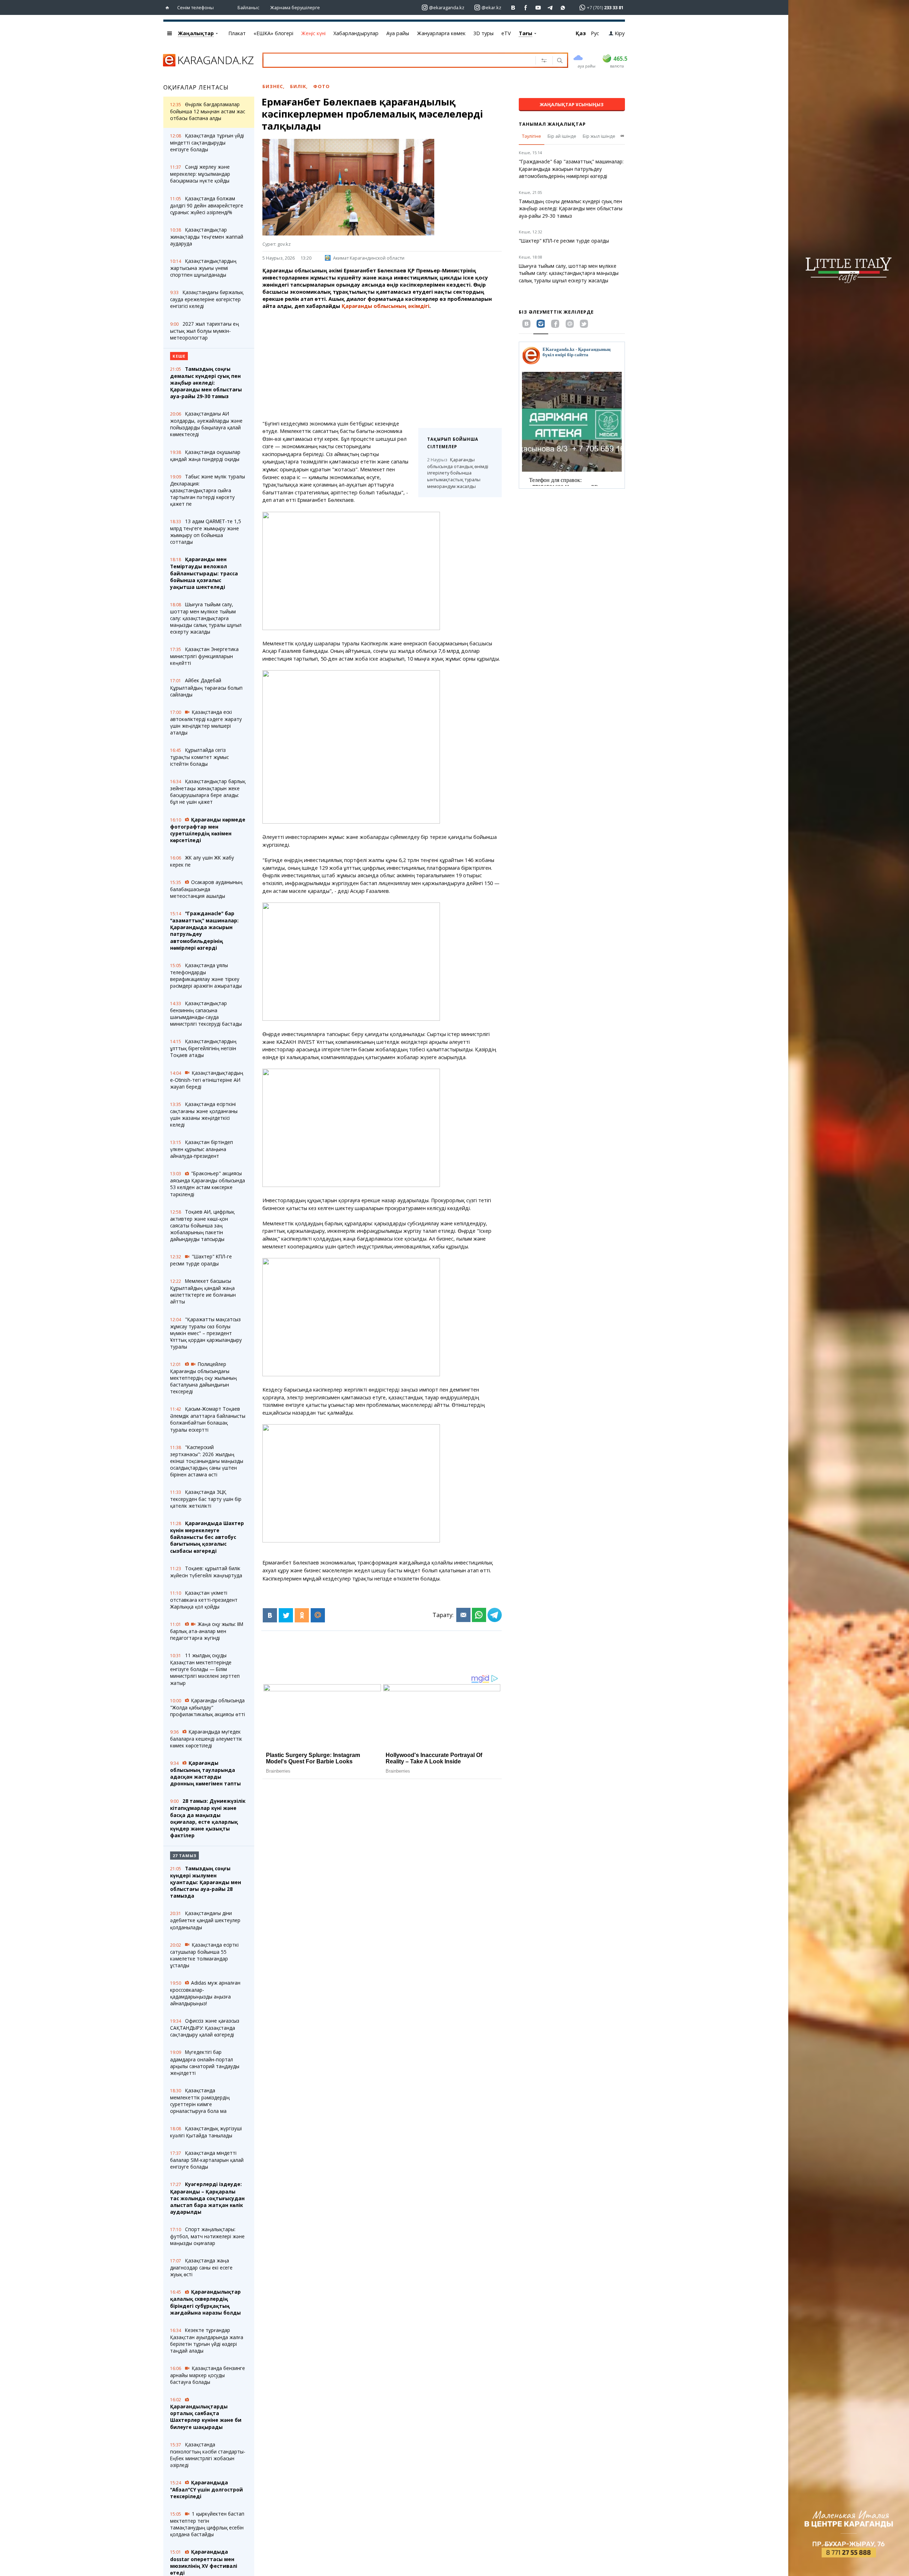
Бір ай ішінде (562, 136)
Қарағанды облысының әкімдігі (385, 306)
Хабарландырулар (356, 33)
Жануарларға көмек (441, 33)
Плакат (237, 33)
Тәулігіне (532, 136)
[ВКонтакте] (270, 1615)
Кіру (620, 33)
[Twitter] (286, 1615)
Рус (595, 33)
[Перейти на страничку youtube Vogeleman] (538, 8)
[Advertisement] (382, 365)
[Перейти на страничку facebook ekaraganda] (526, 8)
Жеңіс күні (313, 33)
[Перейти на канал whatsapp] (563, 8)
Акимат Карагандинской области (369, 258)
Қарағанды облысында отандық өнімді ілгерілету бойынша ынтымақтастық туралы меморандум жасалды (458, 473)
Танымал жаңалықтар (552, 124)
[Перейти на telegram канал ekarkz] (551, 8)
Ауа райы (398, 33)
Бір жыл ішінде (599, 136)
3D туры (483, 33)
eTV (506, 33)
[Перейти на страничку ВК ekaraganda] (513, 8)
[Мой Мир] (318, 1615)
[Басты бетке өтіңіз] (169, 8)
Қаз (581, 33)
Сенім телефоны (195, 7)
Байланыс (248, 7)
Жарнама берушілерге (295, 7)
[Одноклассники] (302, 1615)
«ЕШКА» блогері (273, 33)
